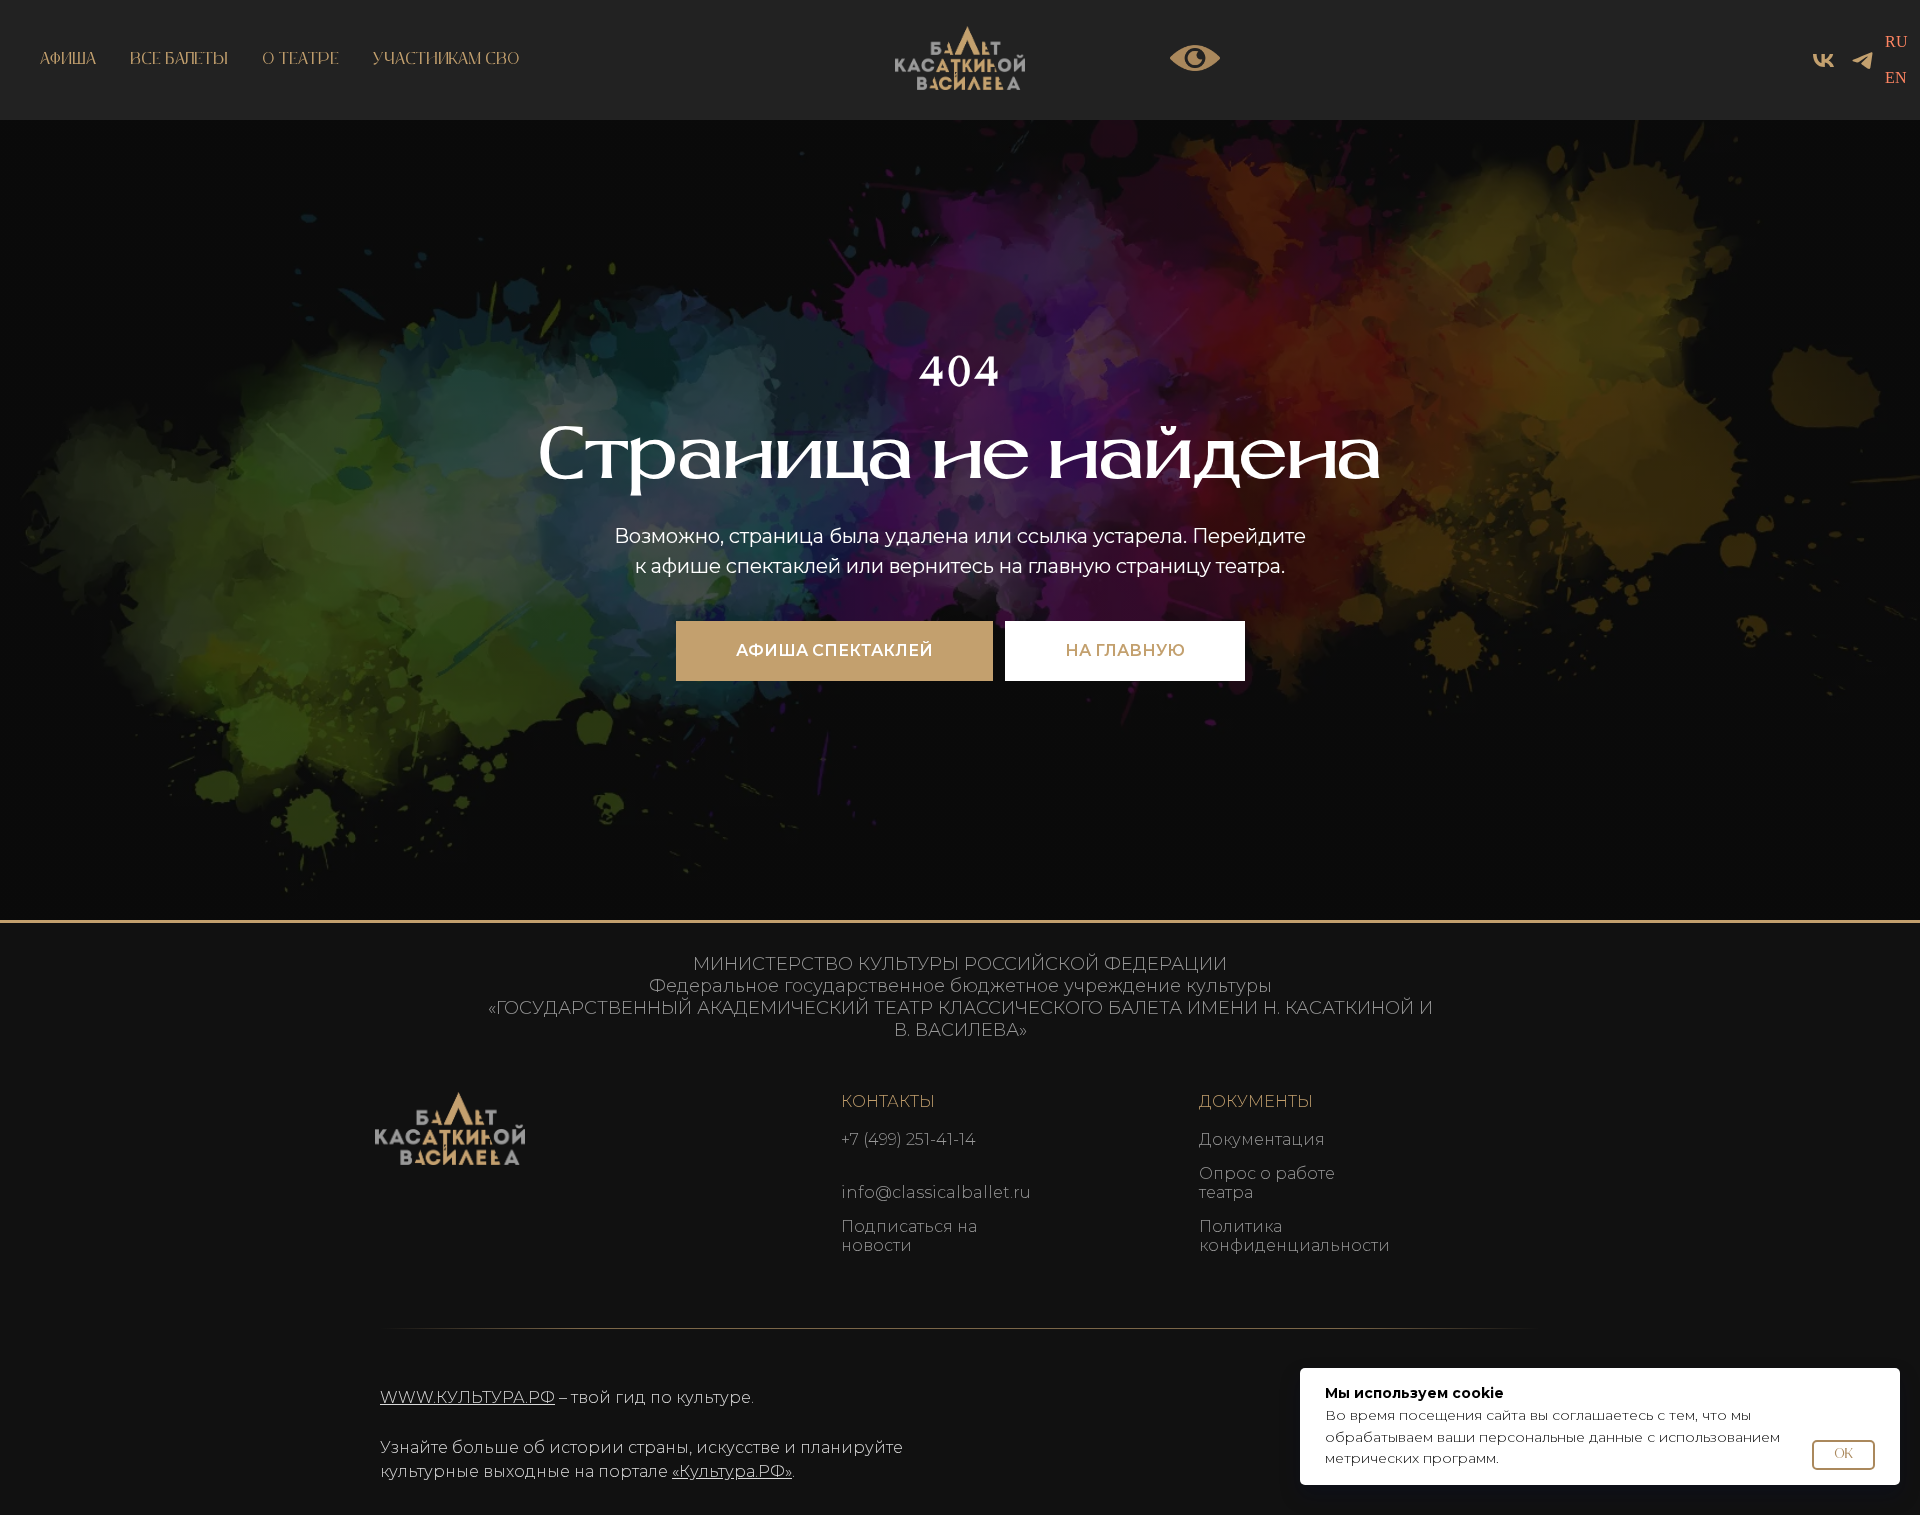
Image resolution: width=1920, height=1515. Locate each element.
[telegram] (1862, 60)
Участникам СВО (446, 60)
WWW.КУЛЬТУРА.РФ (467, 1397)
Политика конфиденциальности (1294, 1236)
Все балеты (179, 60)
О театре (300, 60)
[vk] (1823, 60)
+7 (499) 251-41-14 (908, 1139)
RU (1896, 41)
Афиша (68, 60)
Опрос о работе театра (1267, 1183)
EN (1896, 77)
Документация (1262, 1139)
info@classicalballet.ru (936, 1192)
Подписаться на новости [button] (909, 1236)
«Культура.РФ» (732, 1471)
